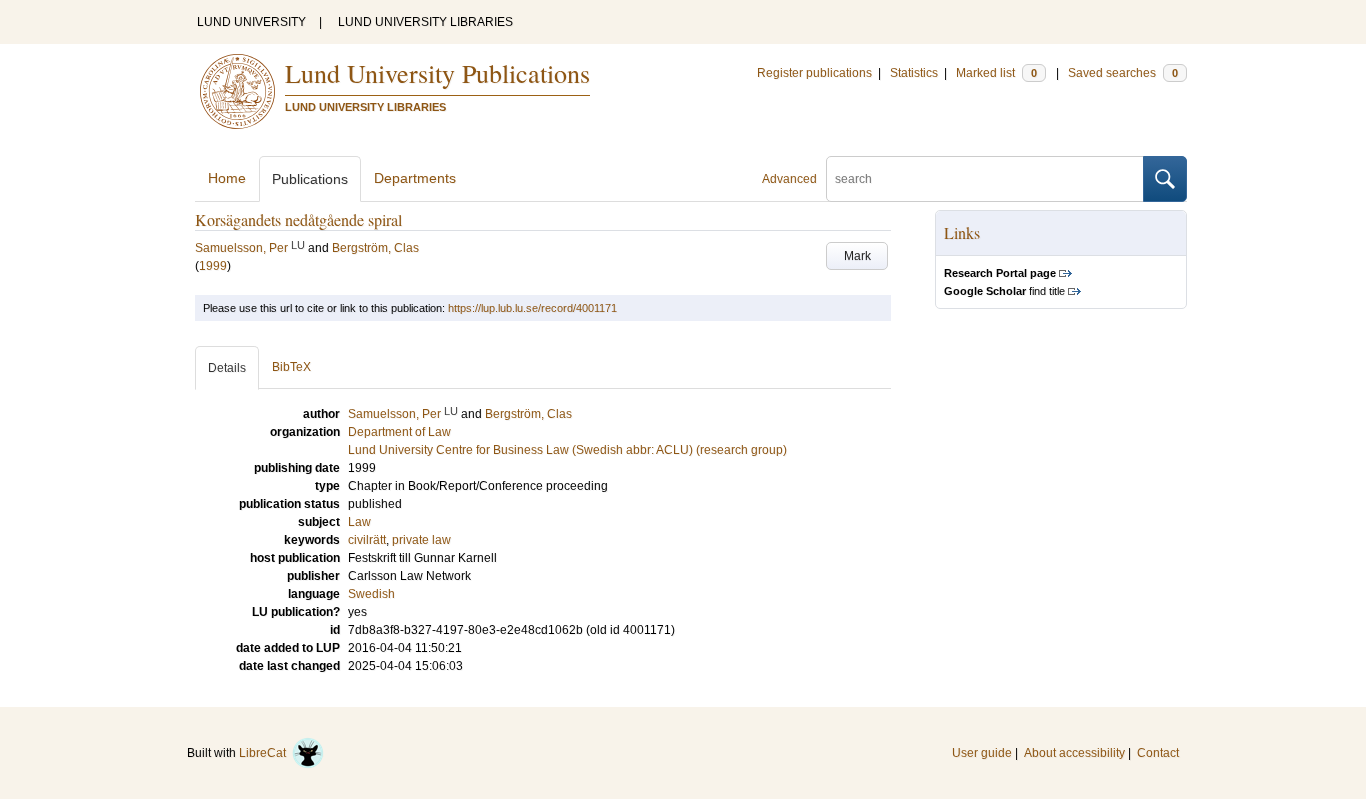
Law (359, 522)
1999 (213, 266)
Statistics (914, 73)
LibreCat (265, 753)
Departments (415, 178)
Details (227, 368)
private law (421, 540)
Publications (310, 179)
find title (1004, 291)
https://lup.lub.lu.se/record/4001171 (532, 308)
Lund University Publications (437, 73)
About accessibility (1074, 753)
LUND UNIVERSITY (251, 22)
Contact (1158, 753)
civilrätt (367, 540)
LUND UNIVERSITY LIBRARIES (425, 22)
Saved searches (1123, 73)
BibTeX (291, 367)
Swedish (371, 594)
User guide (982, 753)
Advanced (789, 179)
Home (227, 178)
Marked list (996, 73)
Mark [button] (857, 256)
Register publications (814, 73)
